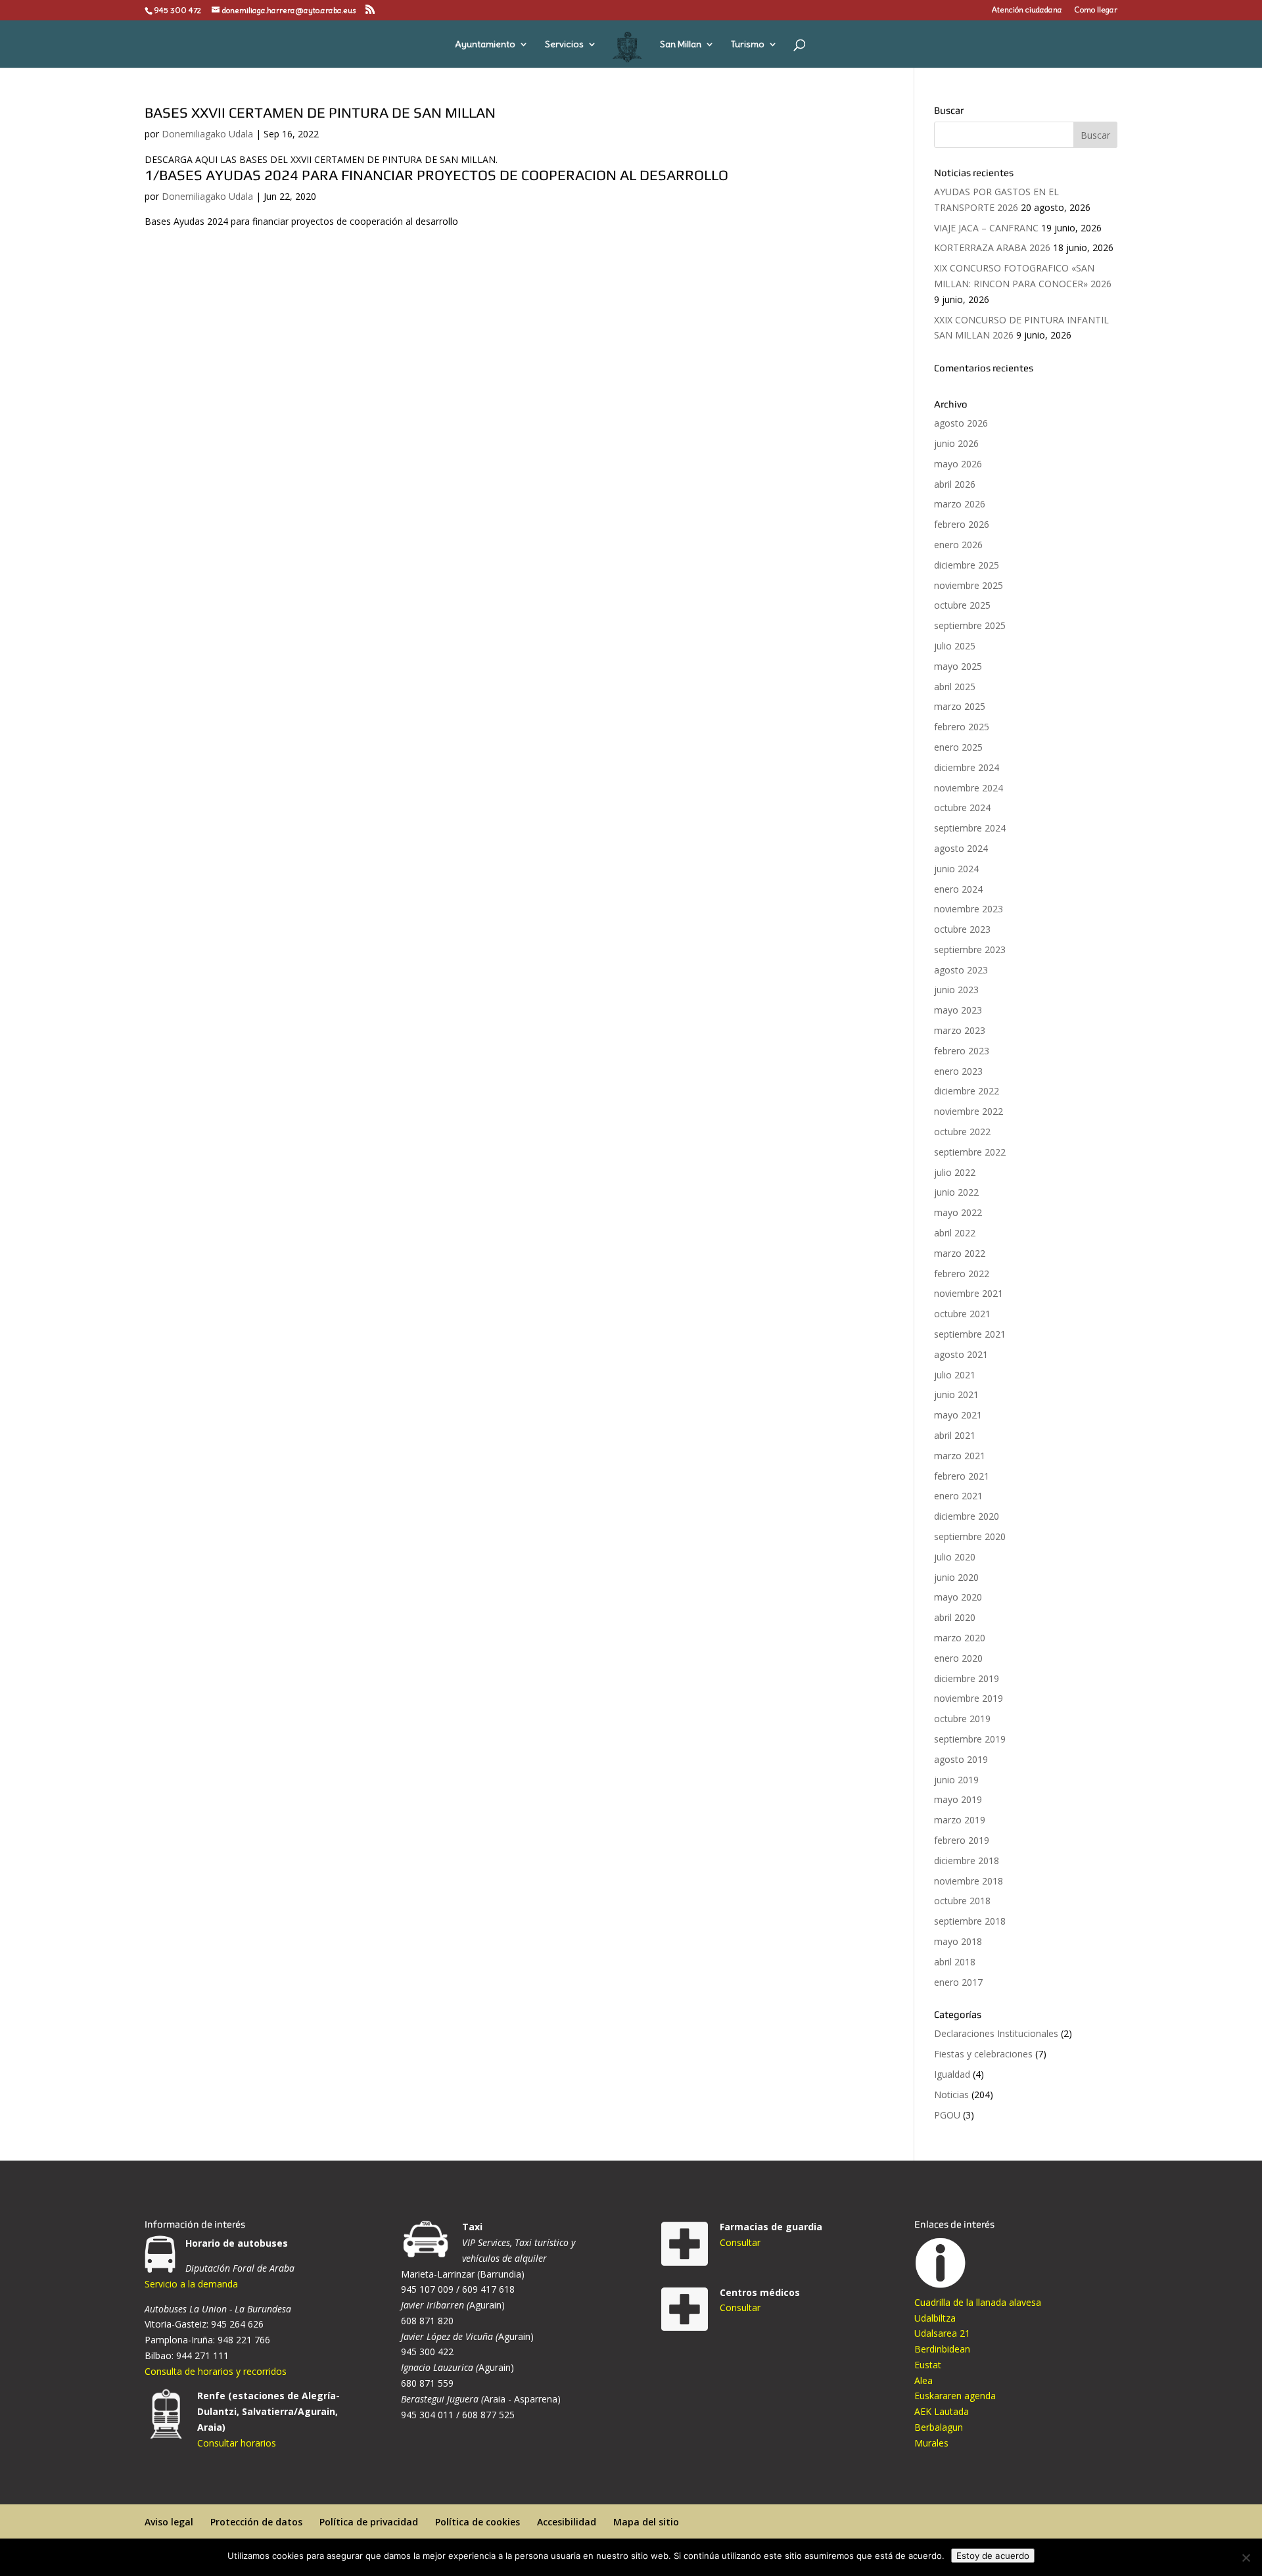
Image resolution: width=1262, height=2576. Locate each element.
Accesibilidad (567, 2522)
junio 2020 (956, 1577)
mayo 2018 (958, 1941)
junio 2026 (956, 443)
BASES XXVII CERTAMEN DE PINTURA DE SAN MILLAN (320, 112)
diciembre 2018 (967, 1861)
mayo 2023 (958, 1010)
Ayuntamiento (485, 45)
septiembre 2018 (970, 1921)
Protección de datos (256, 2522)
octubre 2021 (962, 1314)
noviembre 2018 (969, 1881)
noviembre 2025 (969, 585)
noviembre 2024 (969, 788)
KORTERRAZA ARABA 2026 (992, 247)
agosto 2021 (961, 1354)
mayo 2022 (958, 1212)
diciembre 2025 (967, 565)
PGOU (947, 2115)
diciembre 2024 (967, 767)
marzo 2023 (960, 1030)
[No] (1246, 2558)
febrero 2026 (962, 524)
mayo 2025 (958, 666)
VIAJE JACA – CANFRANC (986, 228)
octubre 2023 (962, 929)
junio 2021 (956, 1394)
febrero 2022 (962, 1274)
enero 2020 (958, 1658)
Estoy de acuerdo (993, 2556)
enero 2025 (958, 747)
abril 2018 (955, 1962)
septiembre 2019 (970, 1739)
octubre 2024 (962, 808)
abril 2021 (955, 1435)
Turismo (748, 45)
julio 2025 (955, 646)
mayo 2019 (958, 1799)
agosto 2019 (961, 1759)
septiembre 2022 (970, 1152)
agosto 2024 (961, 848)
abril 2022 (955, 1233)
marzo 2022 (960, 1253)
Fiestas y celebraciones (983, 2054)
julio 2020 (955, 1557)
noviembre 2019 (969, 1698)
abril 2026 (955, 484)
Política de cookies (478, 2522)
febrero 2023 (962, 1051)
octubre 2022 (962, 1132)
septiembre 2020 (970, 1536)
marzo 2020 (960, 1638)
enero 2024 (958, 889)
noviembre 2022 (969, 1111)
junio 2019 (956, 1780)
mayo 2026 (958, 464)
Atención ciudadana (1027, 10)
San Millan (681, 45)
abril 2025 (955, 687)
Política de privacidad (369, 2522)
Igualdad (952, 2074)
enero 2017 (958, 1982)
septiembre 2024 (970, 828)
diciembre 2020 (967, 1516)
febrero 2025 (962, 727)
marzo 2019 (960, 1820)
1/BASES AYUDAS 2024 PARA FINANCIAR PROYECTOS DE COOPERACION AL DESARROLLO (436, 175)
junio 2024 (956, 869)
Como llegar (1096, 10)
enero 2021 (958, 1496)
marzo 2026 (960, 504)
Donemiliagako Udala (207, 134)
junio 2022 (956, 1192)
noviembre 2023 (969, 909)
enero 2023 (958, 1071)
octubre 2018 (962, 1901)
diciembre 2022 (967, 1091)
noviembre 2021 (969, 1293)
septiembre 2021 (970, 1334)
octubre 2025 (962, 605)
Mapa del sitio (646, 2522)
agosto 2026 (961, 423)
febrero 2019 (962, 1840)
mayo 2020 (958, 1597)
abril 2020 (955, 1617)
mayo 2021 (958, 1415)
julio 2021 (955, 1375)
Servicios (564, 45)
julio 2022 (955, 1172)
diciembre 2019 (967, 1678)
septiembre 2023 (970, 949)
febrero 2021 (962, 1476)
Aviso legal (169, 2522)
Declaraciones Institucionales (996, 2033)
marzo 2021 (960, 1456)
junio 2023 (956, 990)
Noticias (951, 2095)
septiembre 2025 (970, 625)
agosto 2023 (961, 970)
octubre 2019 (962, 1719)
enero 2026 (958, 545)
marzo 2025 (960, 706)
